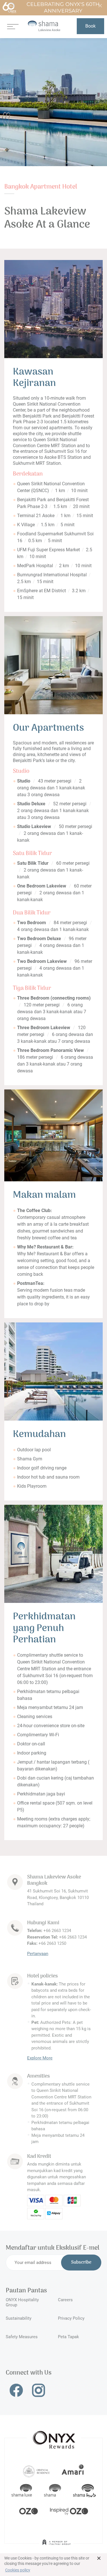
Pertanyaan (38, 1954)
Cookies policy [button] (18, 2570)
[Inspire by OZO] (69, 2511)
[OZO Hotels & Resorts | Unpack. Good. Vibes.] (29, 2511)
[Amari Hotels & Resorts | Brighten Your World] (73, 2471)
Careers (65, 2300)
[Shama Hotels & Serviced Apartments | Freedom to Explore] (53, 2491)
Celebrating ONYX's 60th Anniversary (63, 8)
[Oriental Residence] (36, 2471)
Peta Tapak (68, 2337)
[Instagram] (39, 2390)
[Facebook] (16, 2390)
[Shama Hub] (84, 2491)
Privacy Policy (71, 2318)
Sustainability (19, 2318)
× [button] (99, 2558)
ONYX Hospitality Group (22, 2302)
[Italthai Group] (56, 2546)
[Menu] (13, 26)
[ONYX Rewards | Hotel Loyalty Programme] (54, 2437)
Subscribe (81, 2263)
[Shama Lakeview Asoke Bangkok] (44, 26)
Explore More (40, 2058)
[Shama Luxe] (22, 2491)
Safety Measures (22, 2337)
